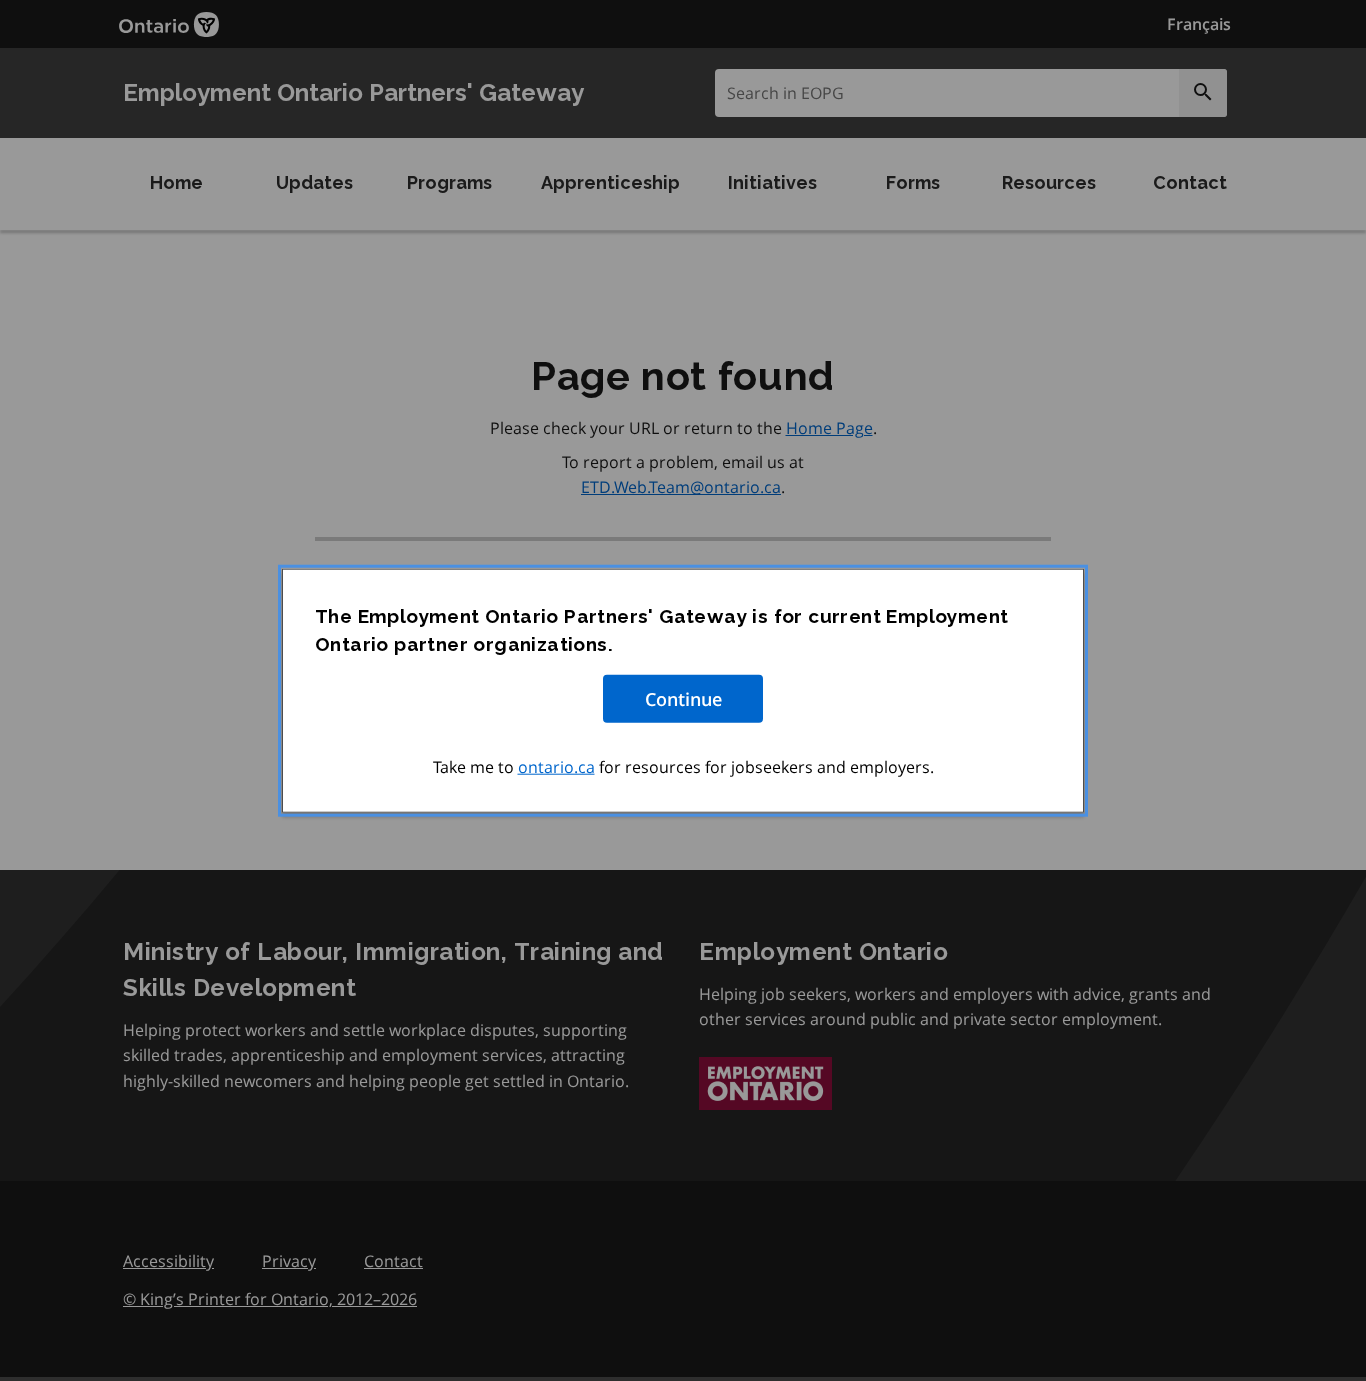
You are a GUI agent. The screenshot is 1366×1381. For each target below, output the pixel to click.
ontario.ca (556, 766)
